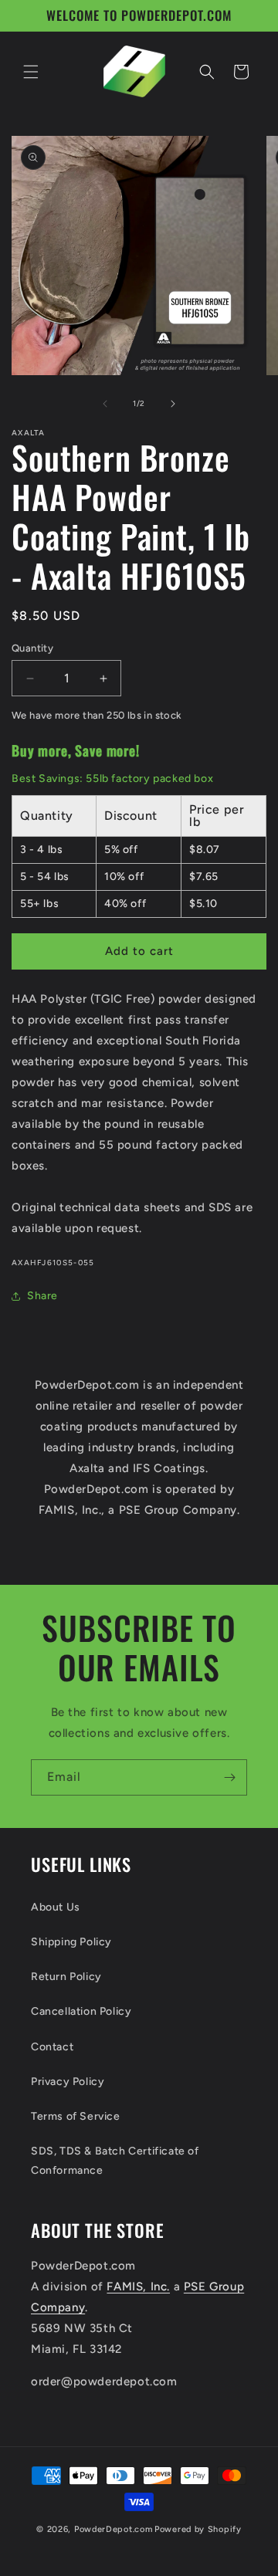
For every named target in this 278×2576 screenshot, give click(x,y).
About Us (56, 1907)
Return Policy (66, 1977)
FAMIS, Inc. (138, 2287)
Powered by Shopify (198, 2529)
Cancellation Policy (81, 2011)
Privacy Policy (68, 2082)
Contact (52, 2047)
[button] (31, 72)
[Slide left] (105, 404)
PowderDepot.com (114, 2529)
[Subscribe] (229, 1777)
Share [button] (42, 1296)
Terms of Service (76, 2116)
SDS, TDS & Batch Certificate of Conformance (115, 2161)
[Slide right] (173, 404)
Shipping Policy (71, 1942)
